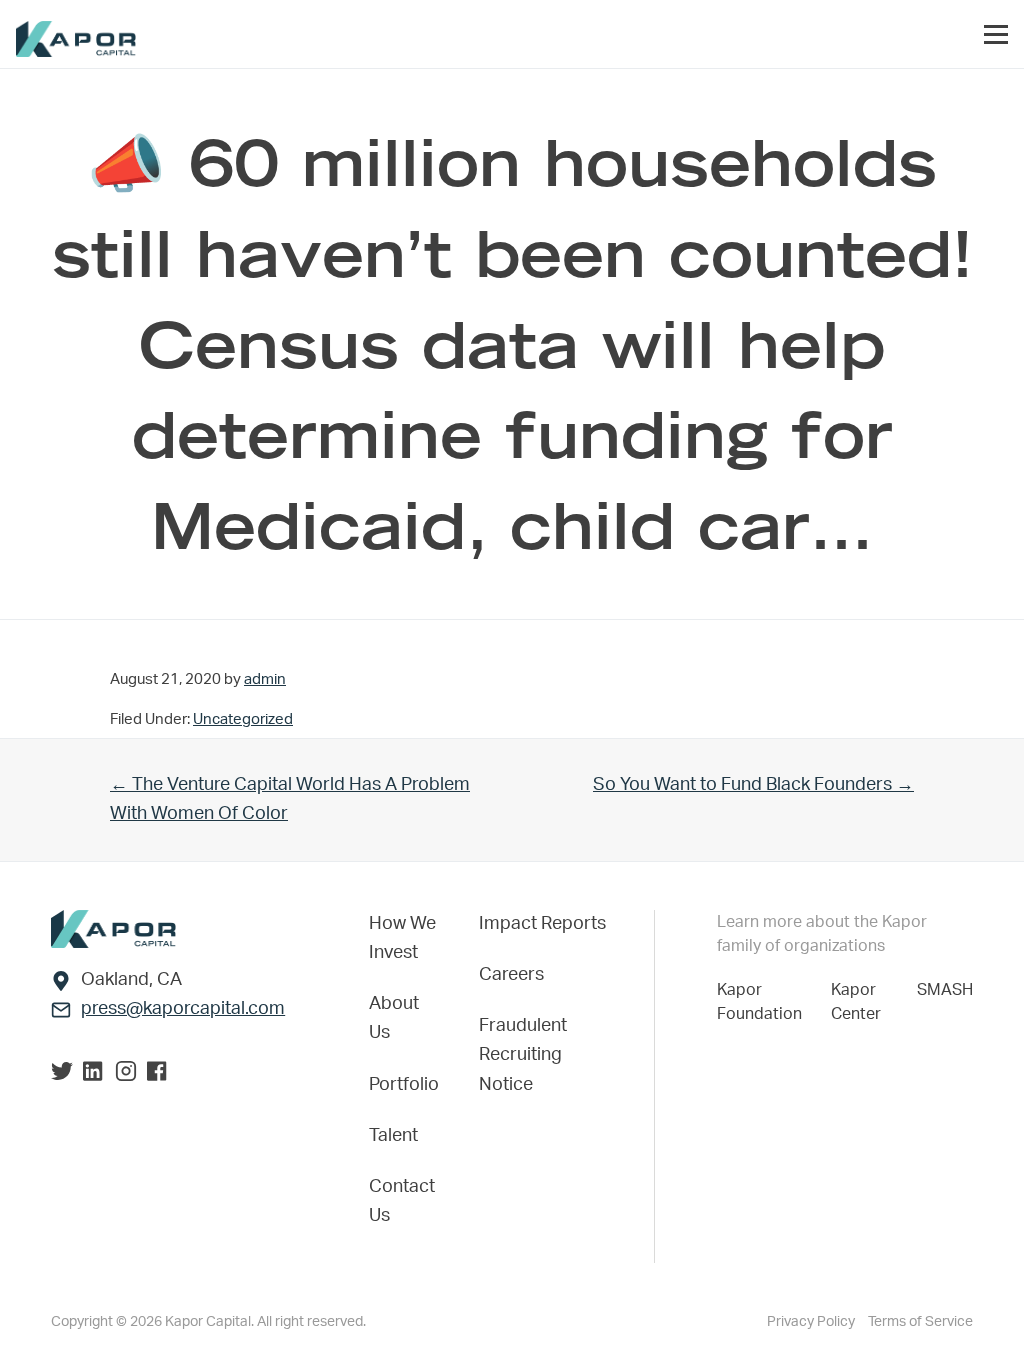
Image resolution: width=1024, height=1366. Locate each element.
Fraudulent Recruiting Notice (523, 1055)
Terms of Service (920, 1322)
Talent (393, 1136)
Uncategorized (243, 719)
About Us (394, 1018)
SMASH (945, 990)
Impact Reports (542, 924)
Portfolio (404, 1085)
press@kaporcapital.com (183, 1009)
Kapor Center (860, 1002)
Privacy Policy (812, 1322)
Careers (511, 975)
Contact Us (402, 1201)
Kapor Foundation (763, 1002)
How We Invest (402, 938)
